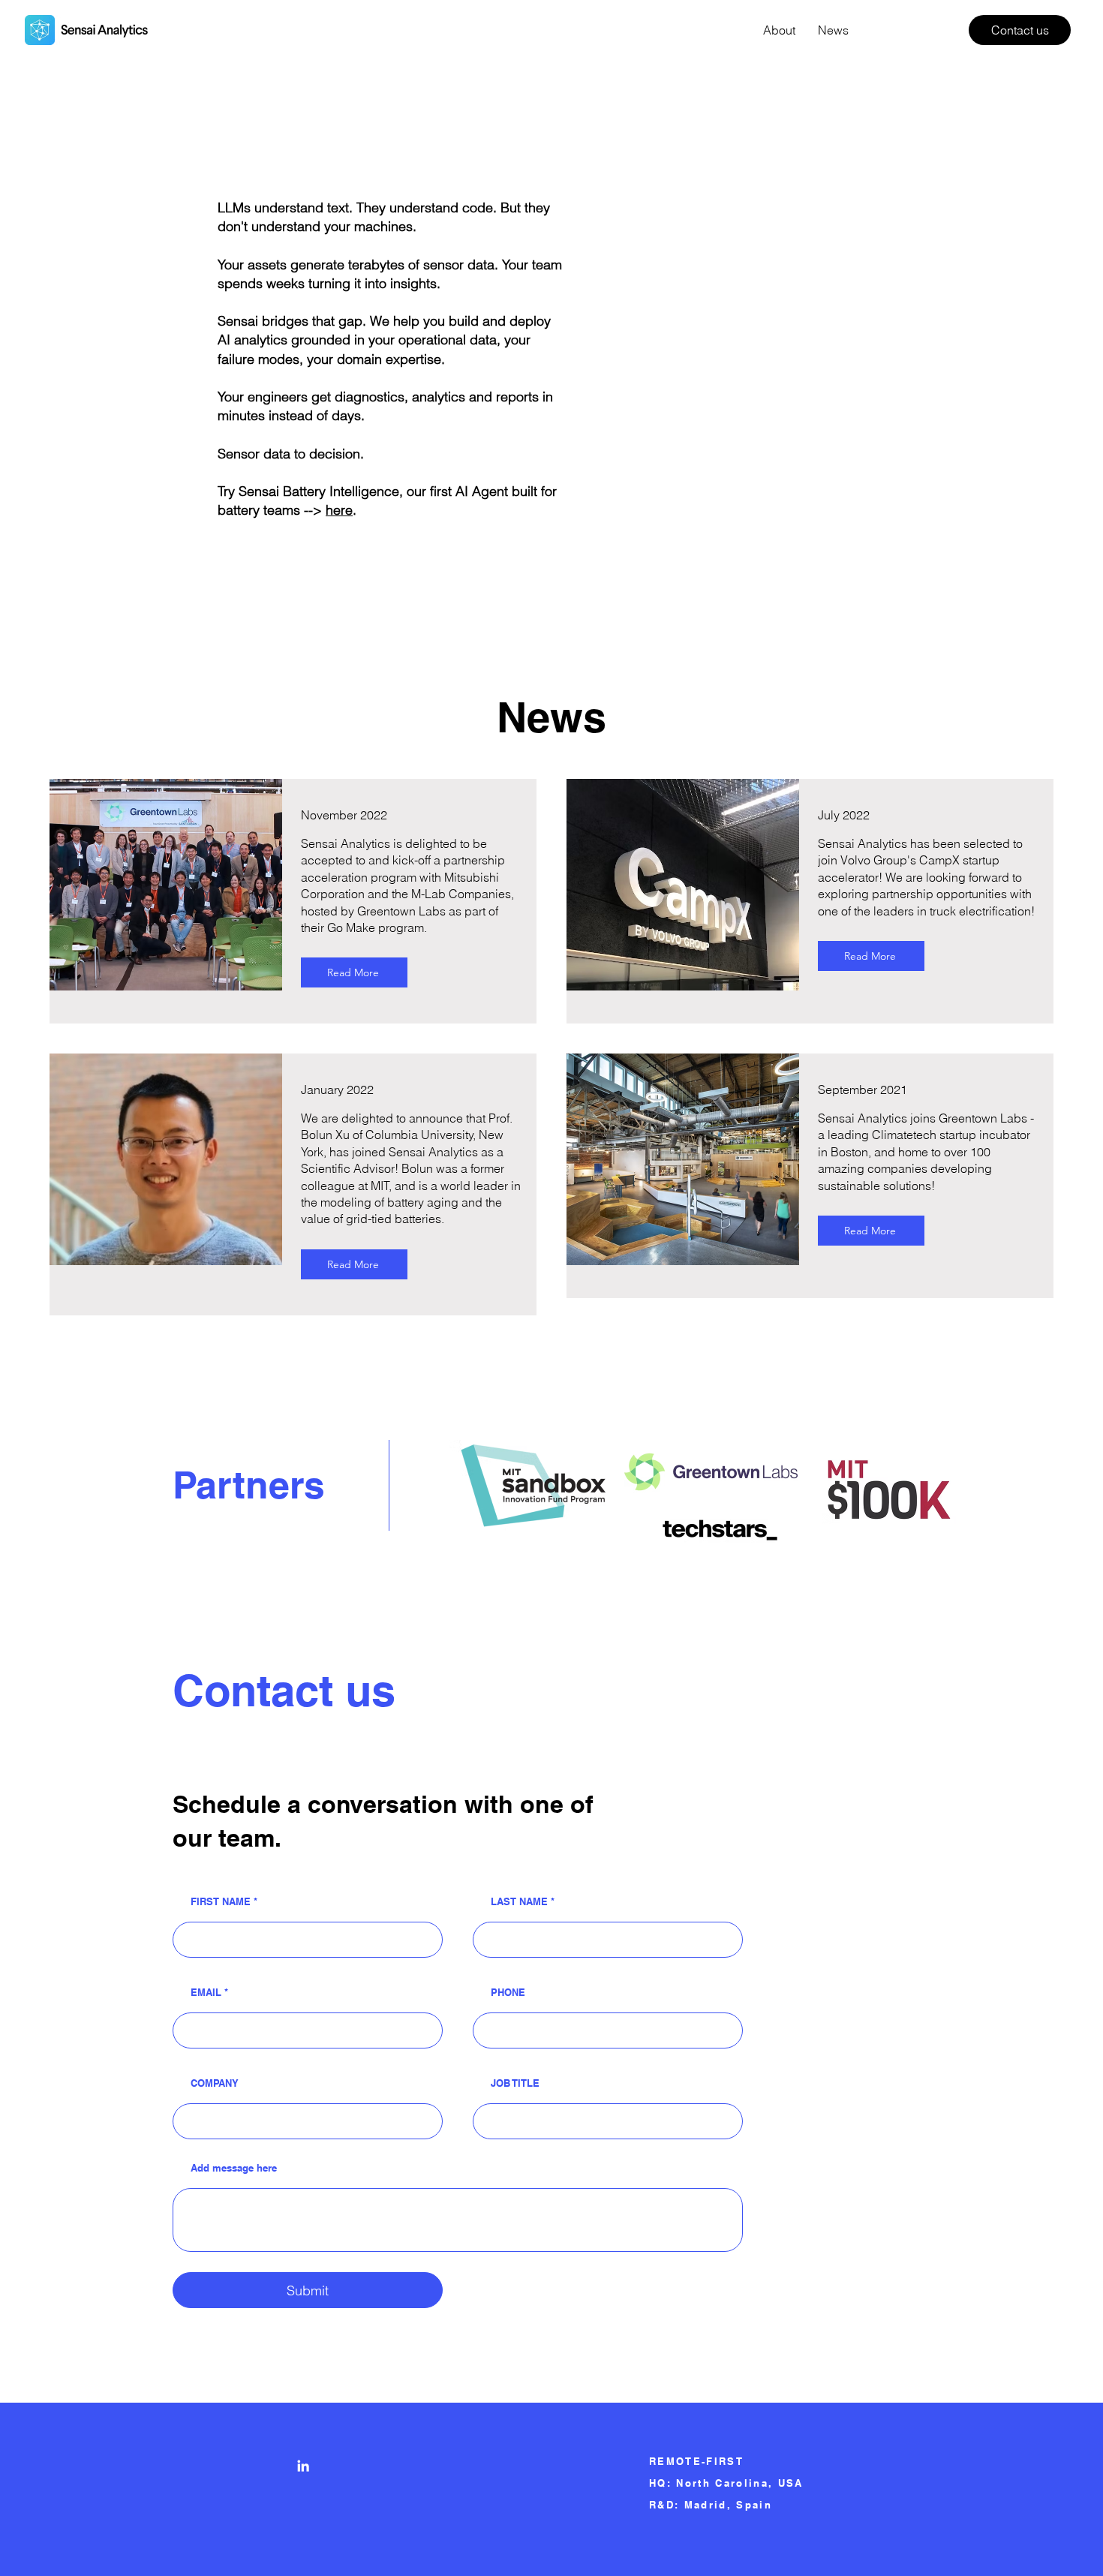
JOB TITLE (515, 2083)
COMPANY (215, 2083)
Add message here (234, 2168)
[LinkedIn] (303, 2466)
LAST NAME (519, 1902)
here (339, 510)
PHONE (508, 1993)
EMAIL (206, 1993)
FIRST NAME (221, 1902)
